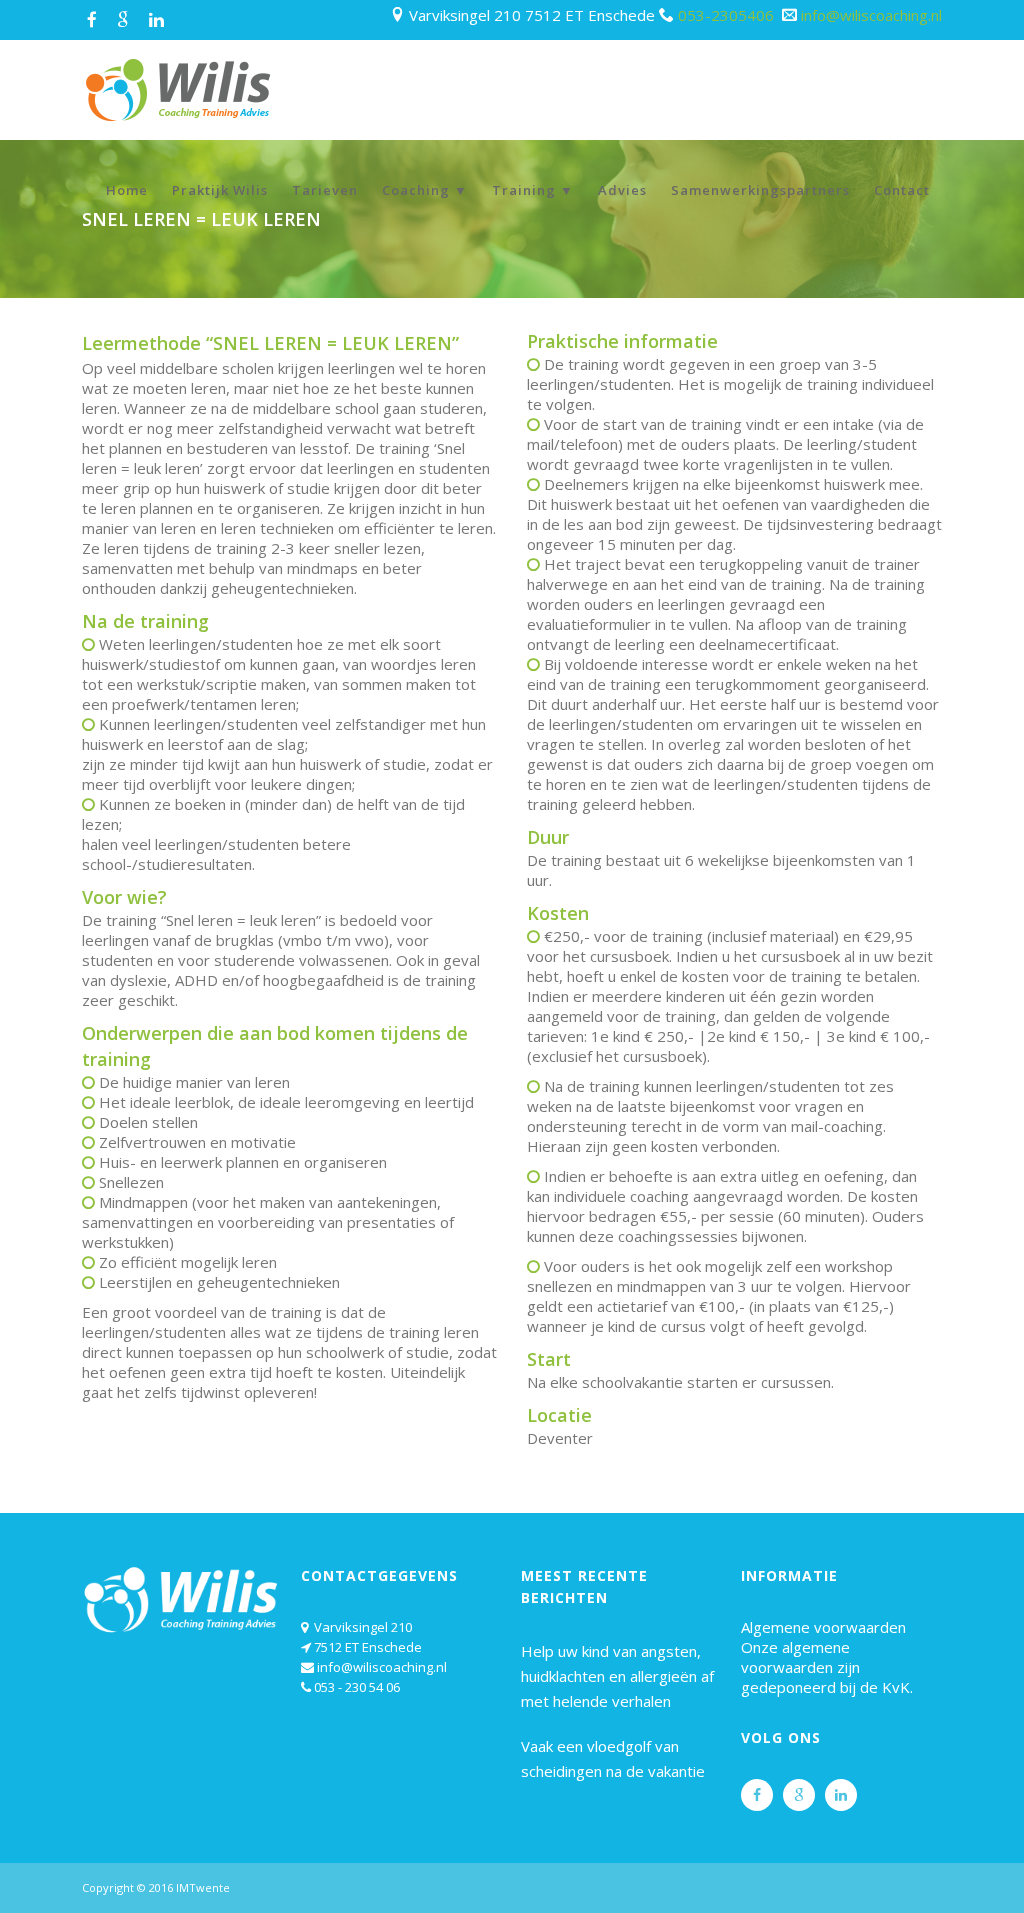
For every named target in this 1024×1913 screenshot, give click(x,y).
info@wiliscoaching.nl (871, 15)
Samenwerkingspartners (760, 190)
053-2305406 (728, 15)
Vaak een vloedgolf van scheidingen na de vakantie (613, 1758)
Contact (902, 190)
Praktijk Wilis (220, 190)
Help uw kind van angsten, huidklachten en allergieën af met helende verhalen (617, 1676)
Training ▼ (533, 190)
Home (127, 190)
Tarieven (325, 190)
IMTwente (203, 1887)
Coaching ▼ (425, 190)
